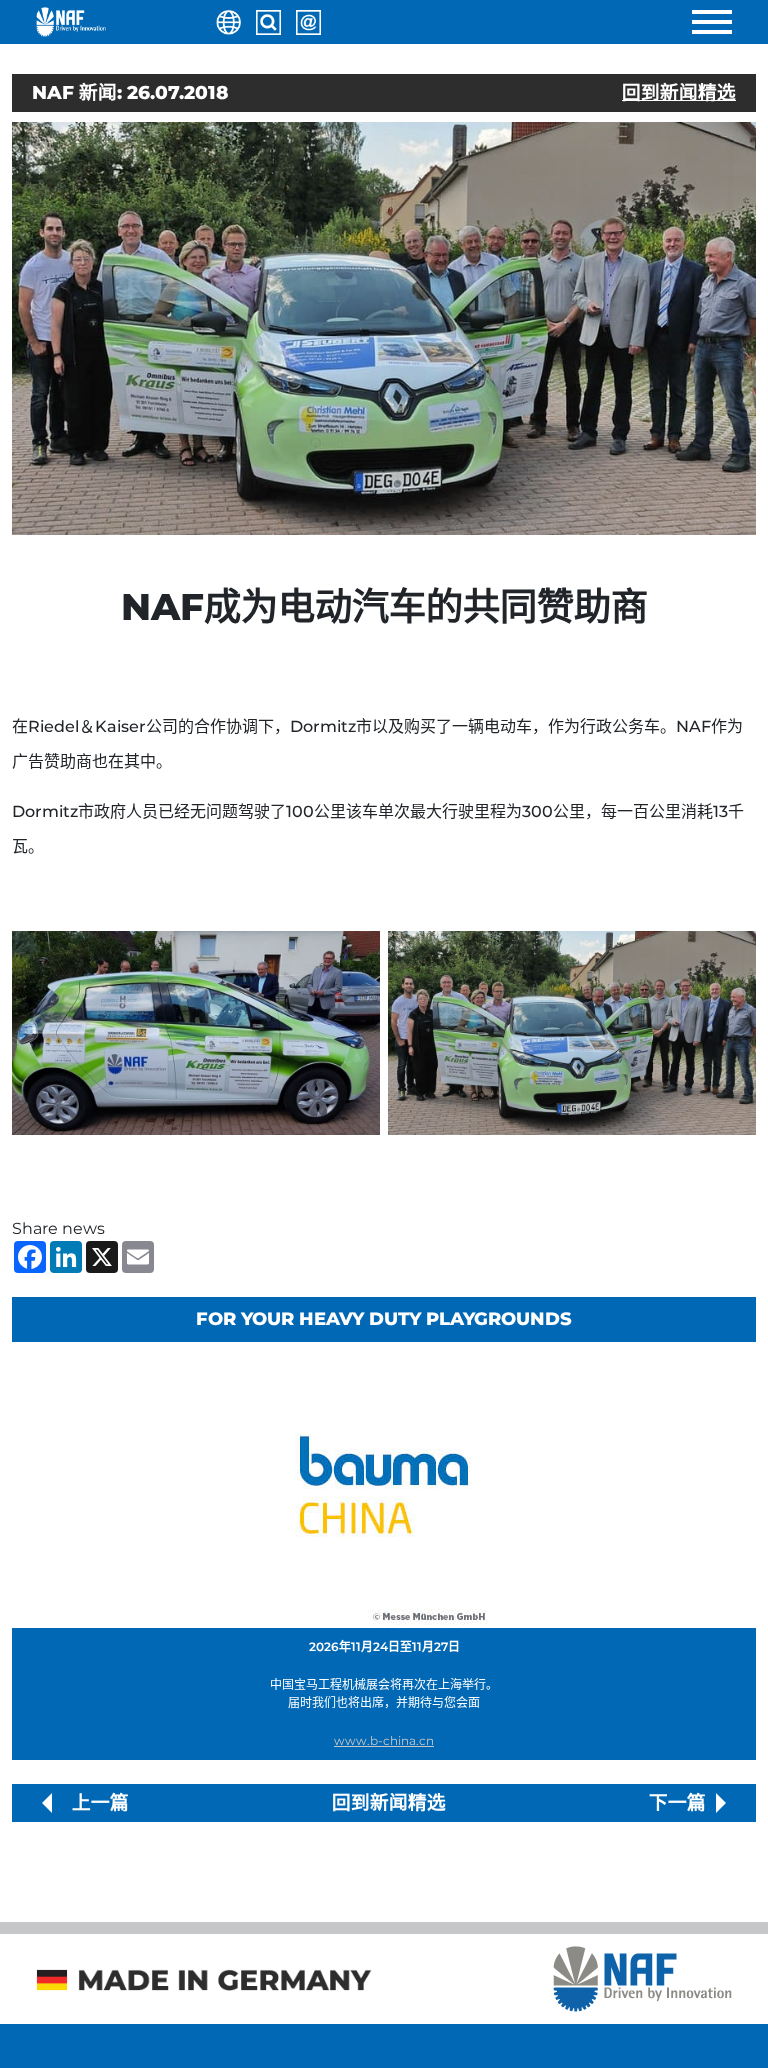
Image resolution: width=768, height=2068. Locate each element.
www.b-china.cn (384, 1740)
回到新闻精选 (679, 92)
